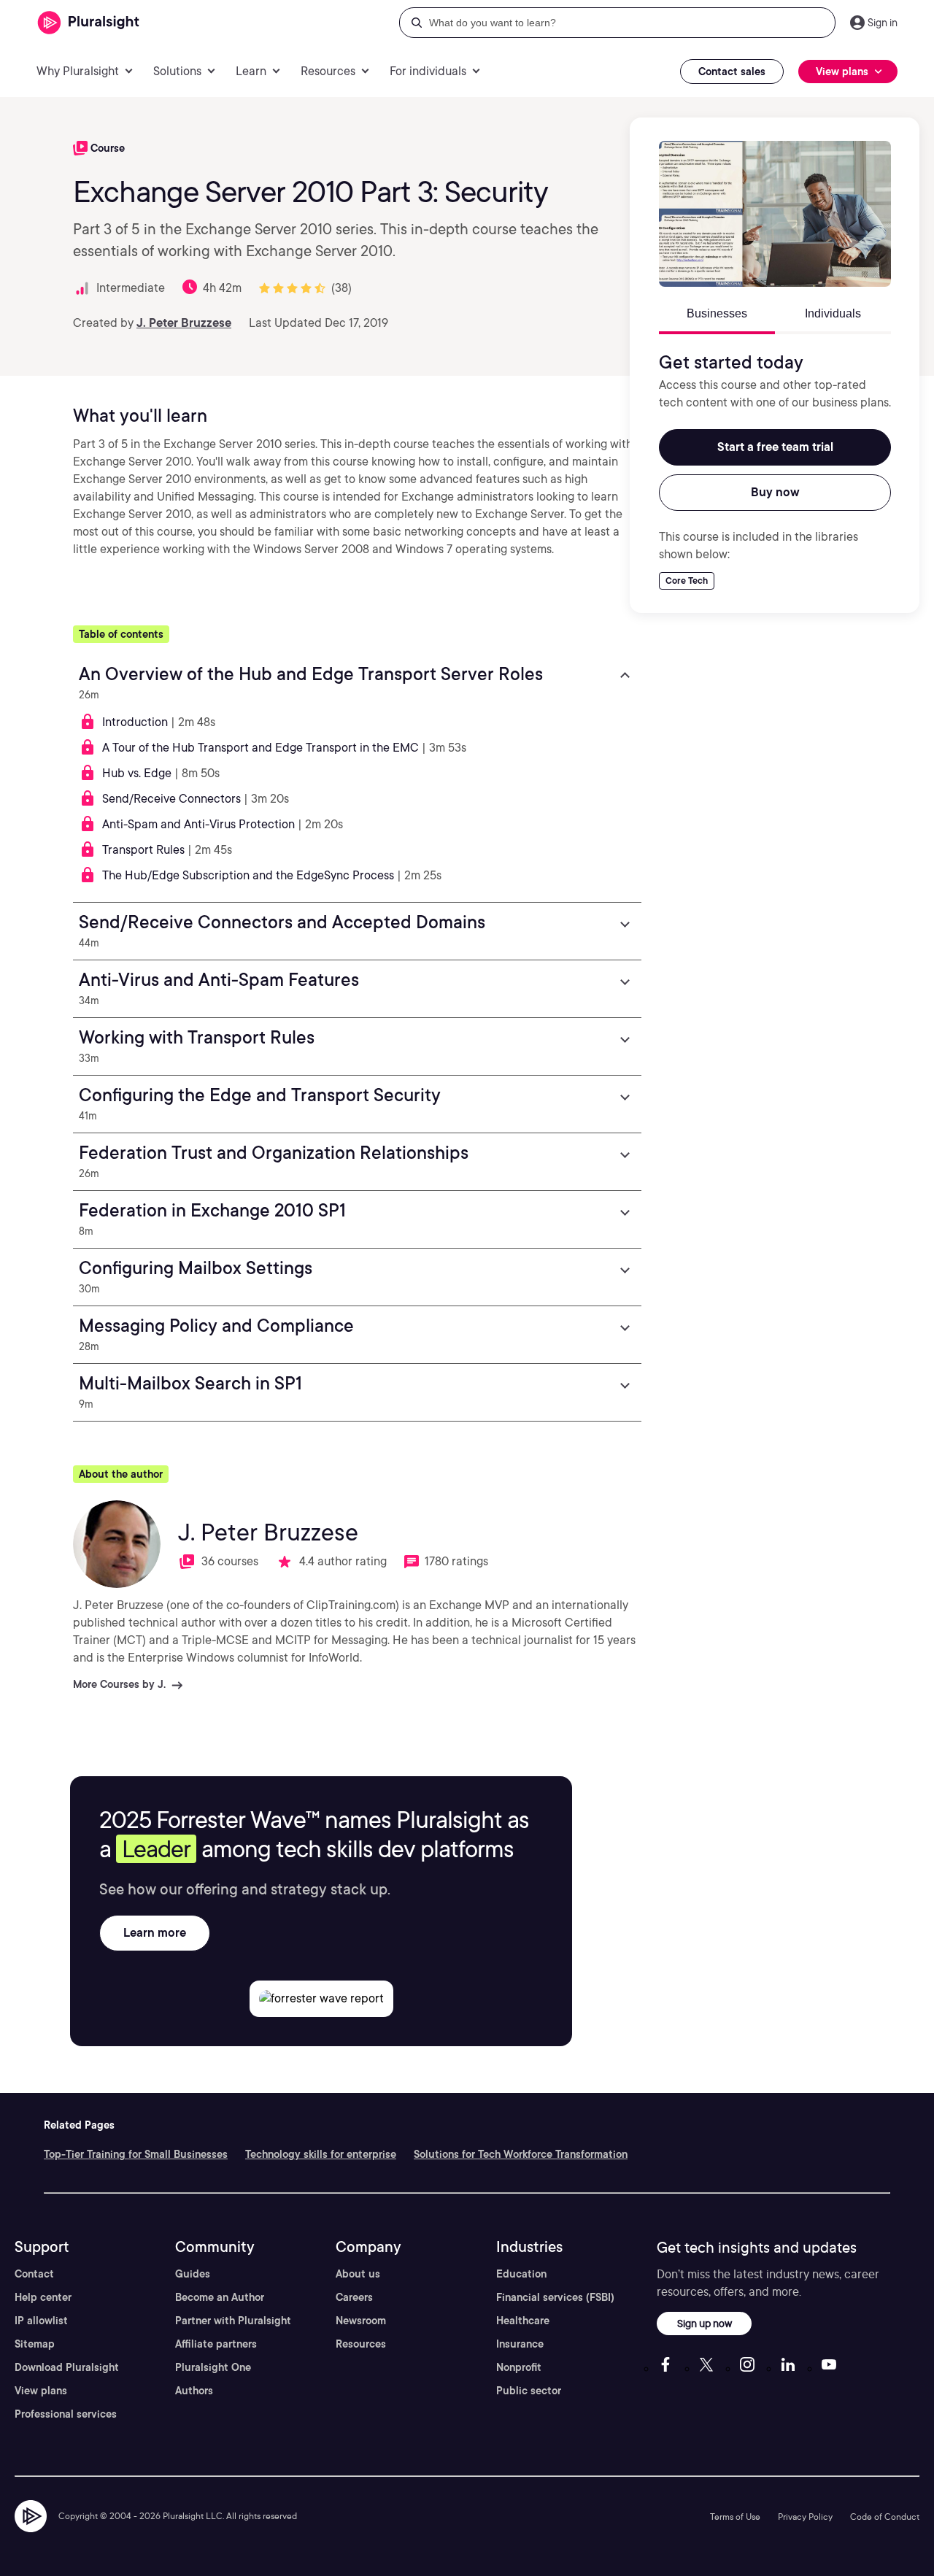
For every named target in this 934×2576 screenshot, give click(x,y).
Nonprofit (519, 2367)
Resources (361, 2344)
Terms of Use (735, 2517)
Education (521, 2274)
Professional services (66, 2414)
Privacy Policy (805, 2517)
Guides (193, 2274)
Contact (34, 2274)
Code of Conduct (885, 2517)
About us (358, 2274)
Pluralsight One (213, 2367)
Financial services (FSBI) (555, 2297)
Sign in (883, 23)
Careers (354, 2297)
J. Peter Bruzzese (184, 323)
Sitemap (35, 2344)
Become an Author (220, 2297)
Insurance (520, 2344)
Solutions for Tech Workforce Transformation (521, 2154)
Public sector (529, 2391)
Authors (194, 2391)
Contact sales (732, 72)
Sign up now (705, 2323)
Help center (43, 2297)
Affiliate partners (216, 2344)
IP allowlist (41, 2321)
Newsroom (361, 2321)
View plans (41, 2391)
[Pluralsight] (89, 23)
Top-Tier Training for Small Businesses (136, 2154)
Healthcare (523, 2321)
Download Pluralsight (67, 2367)
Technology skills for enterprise (321, 2154)
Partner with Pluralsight (233, 2321)
